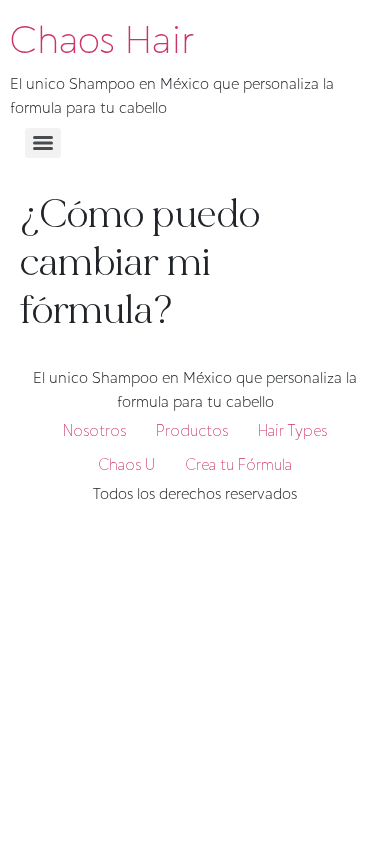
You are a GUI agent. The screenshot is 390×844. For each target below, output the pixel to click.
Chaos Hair (102, 39)
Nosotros (94, 430)
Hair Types (292, 430)
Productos (192, 430)
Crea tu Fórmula (238, 464)
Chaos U (126, 464)
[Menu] (43, 143)
